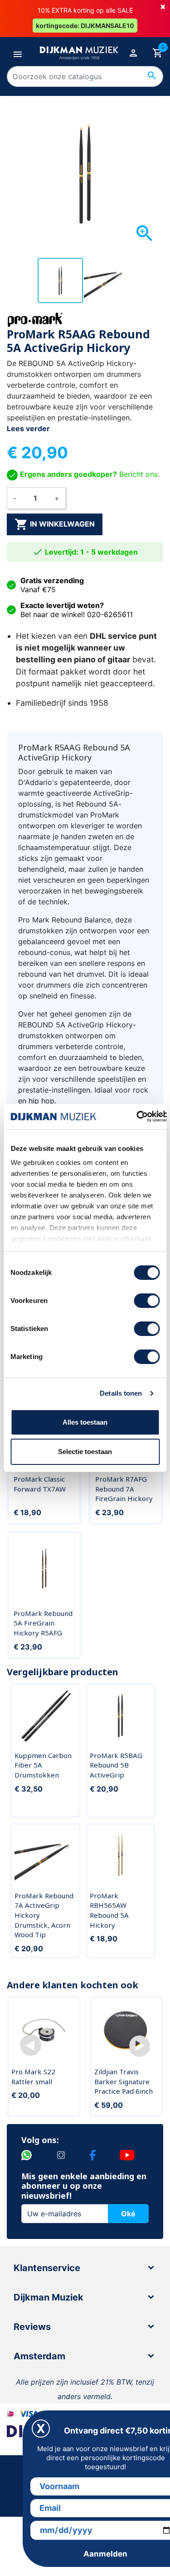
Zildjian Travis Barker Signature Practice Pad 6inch (124, 2081)
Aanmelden (105, 2554)
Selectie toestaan (85, 1452)
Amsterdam (39, 2356)
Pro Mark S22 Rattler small (33, 2077)
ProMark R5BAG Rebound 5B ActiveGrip (116, 1765)
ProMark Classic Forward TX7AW (40, 1484)
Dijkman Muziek (49, 2297)
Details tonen (121, 1393)
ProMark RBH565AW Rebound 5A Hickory (109, 1910)
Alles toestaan (85, 1422)
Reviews (32, 2327)
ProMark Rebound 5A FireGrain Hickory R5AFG (43, 1623)
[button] (31, 2046)
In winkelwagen (55, 524)
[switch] (147, 1301)
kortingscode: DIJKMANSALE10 (85, 26)
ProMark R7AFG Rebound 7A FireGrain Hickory (124, 1489)
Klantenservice (47, 2268)
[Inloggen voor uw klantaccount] (133, 53)
